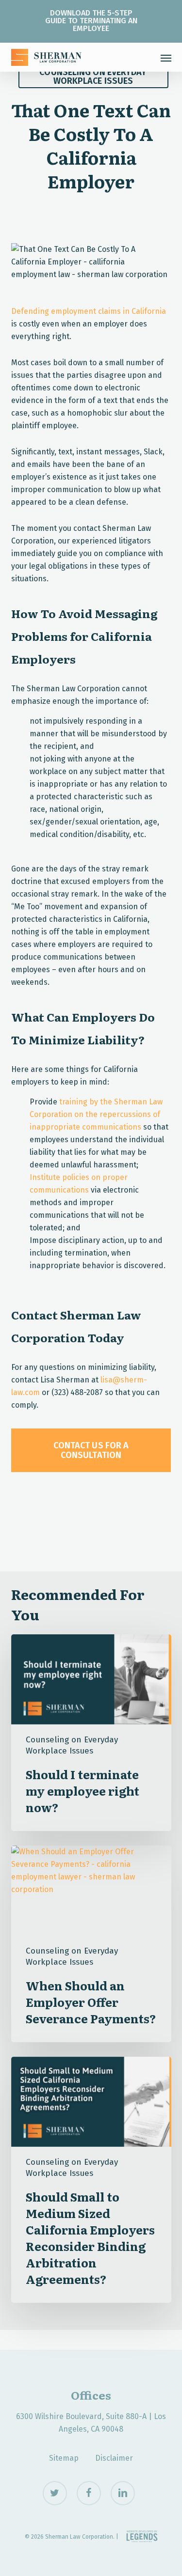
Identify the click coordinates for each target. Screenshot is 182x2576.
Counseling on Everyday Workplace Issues (93, 77)
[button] (166, 58)
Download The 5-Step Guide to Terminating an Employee (91, 21)
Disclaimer (114, 2458)
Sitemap (64, 2458)
